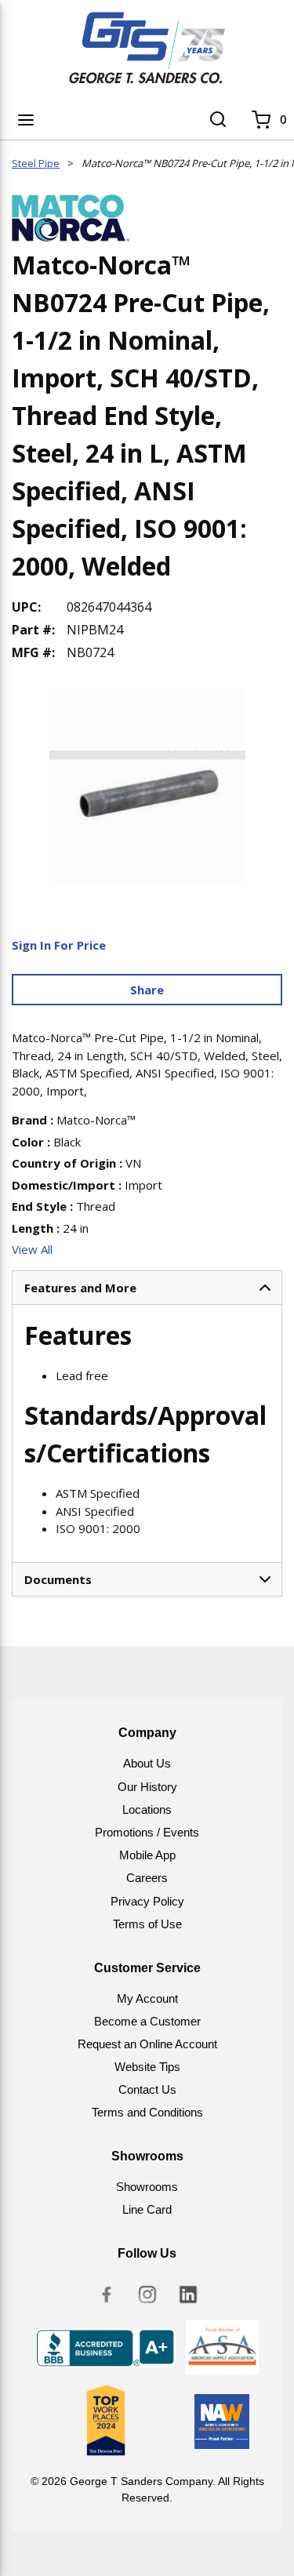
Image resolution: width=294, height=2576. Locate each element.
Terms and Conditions (147, 2112)
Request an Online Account (147, 2044)
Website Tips (147, 2067)
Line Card (147, 2209)
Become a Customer (147, 2021)
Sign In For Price (59, 945)
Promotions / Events (147, 1832)
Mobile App (147, 1855)
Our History (147, 1787)
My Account (147, 1998)
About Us (147, 1763)
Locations (147, 1809)
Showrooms (147, 2187)
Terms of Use (147, 1924)
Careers (147, 1878)
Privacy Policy (147, 1901)
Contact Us (147, 2089)
